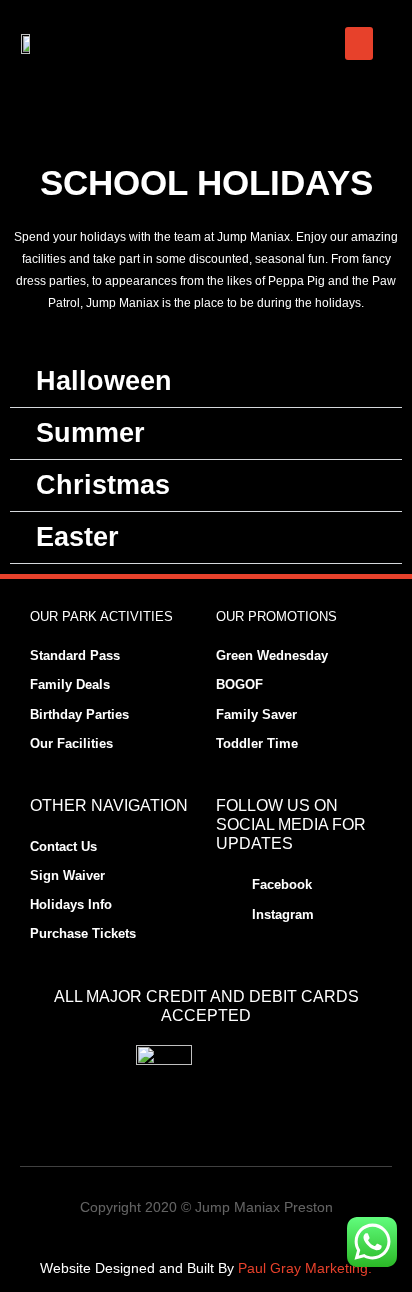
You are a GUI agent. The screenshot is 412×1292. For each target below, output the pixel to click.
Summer (90, 433)
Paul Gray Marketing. (305, 1268)
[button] (359, 43)
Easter (77, 537)
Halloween (104, 381)
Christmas (103, 485)
